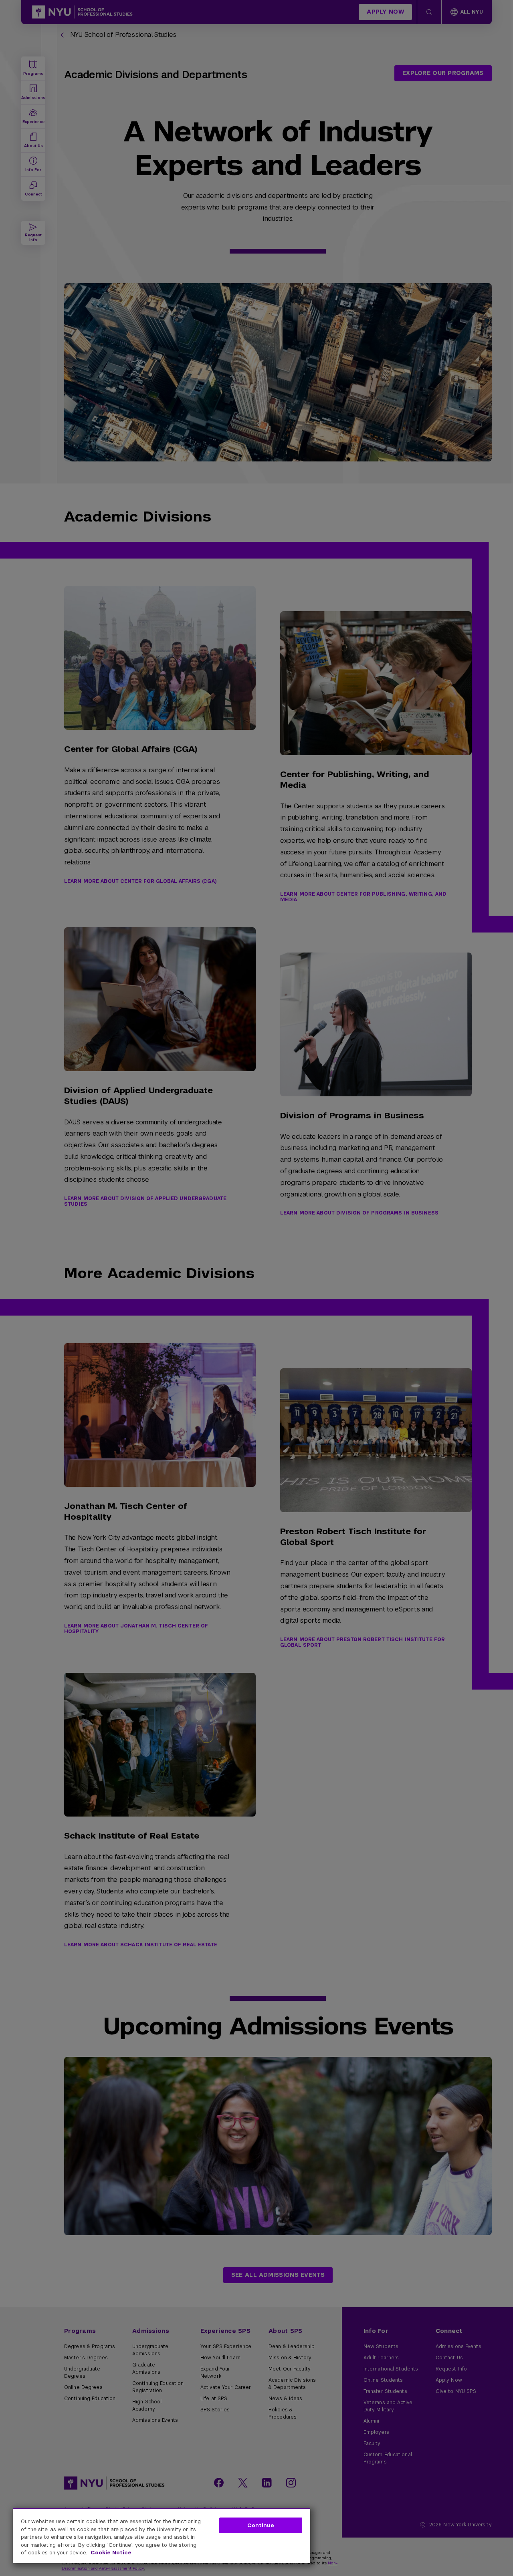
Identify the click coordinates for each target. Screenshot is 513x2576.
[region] (162, 2536)
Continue (261, 2525)
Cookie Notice (111, 2553)
